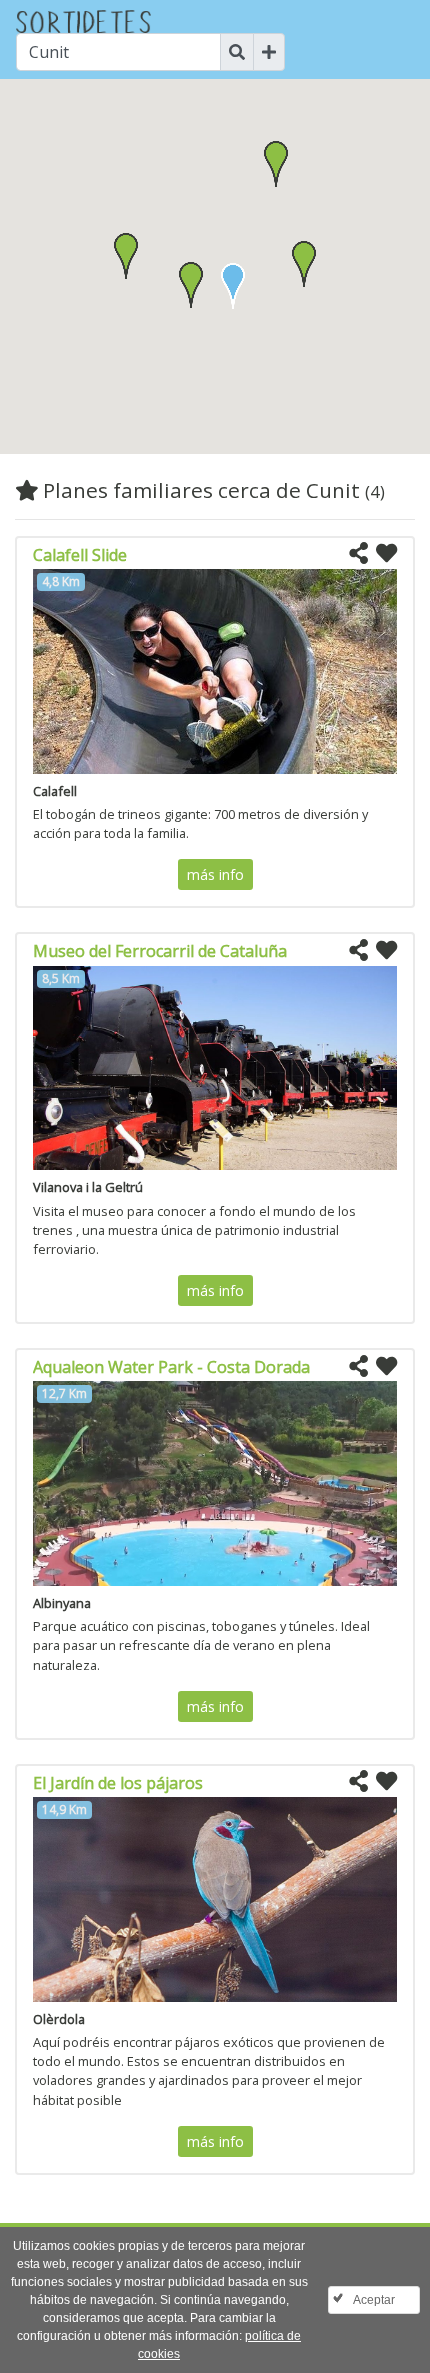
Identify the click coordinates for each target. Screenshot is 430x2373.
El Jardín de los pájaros (118, 1783)
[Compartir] (358, 554)
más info (215, 874)
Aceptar (374, 2300)
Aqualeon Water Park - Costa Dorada (171, 1367)
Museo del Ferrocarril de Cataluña (160, 951)
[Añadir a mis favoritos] (386, 554)
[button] (191, 285)
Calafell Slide (80, 555)
